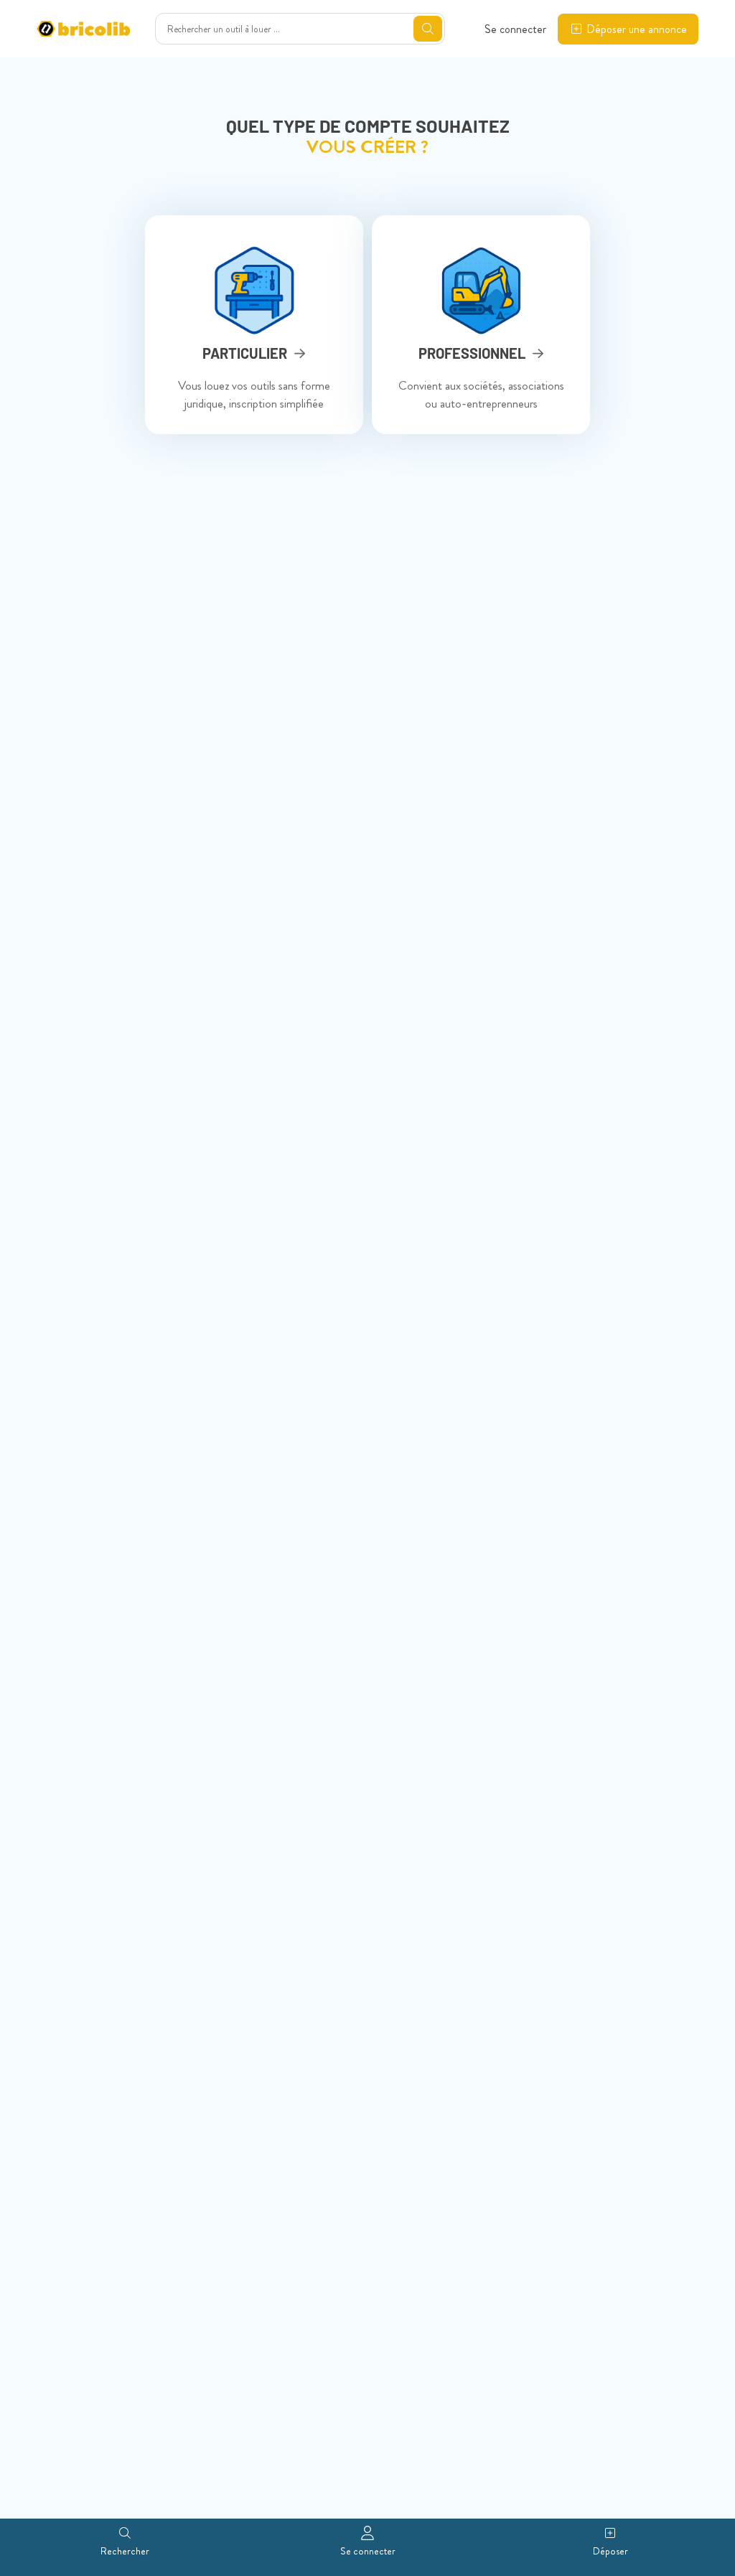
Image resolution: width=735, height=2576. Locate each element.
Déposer (610, 2551)
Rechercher (125, 2551)
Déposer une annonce (637, 29)
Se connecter (515, 29)
